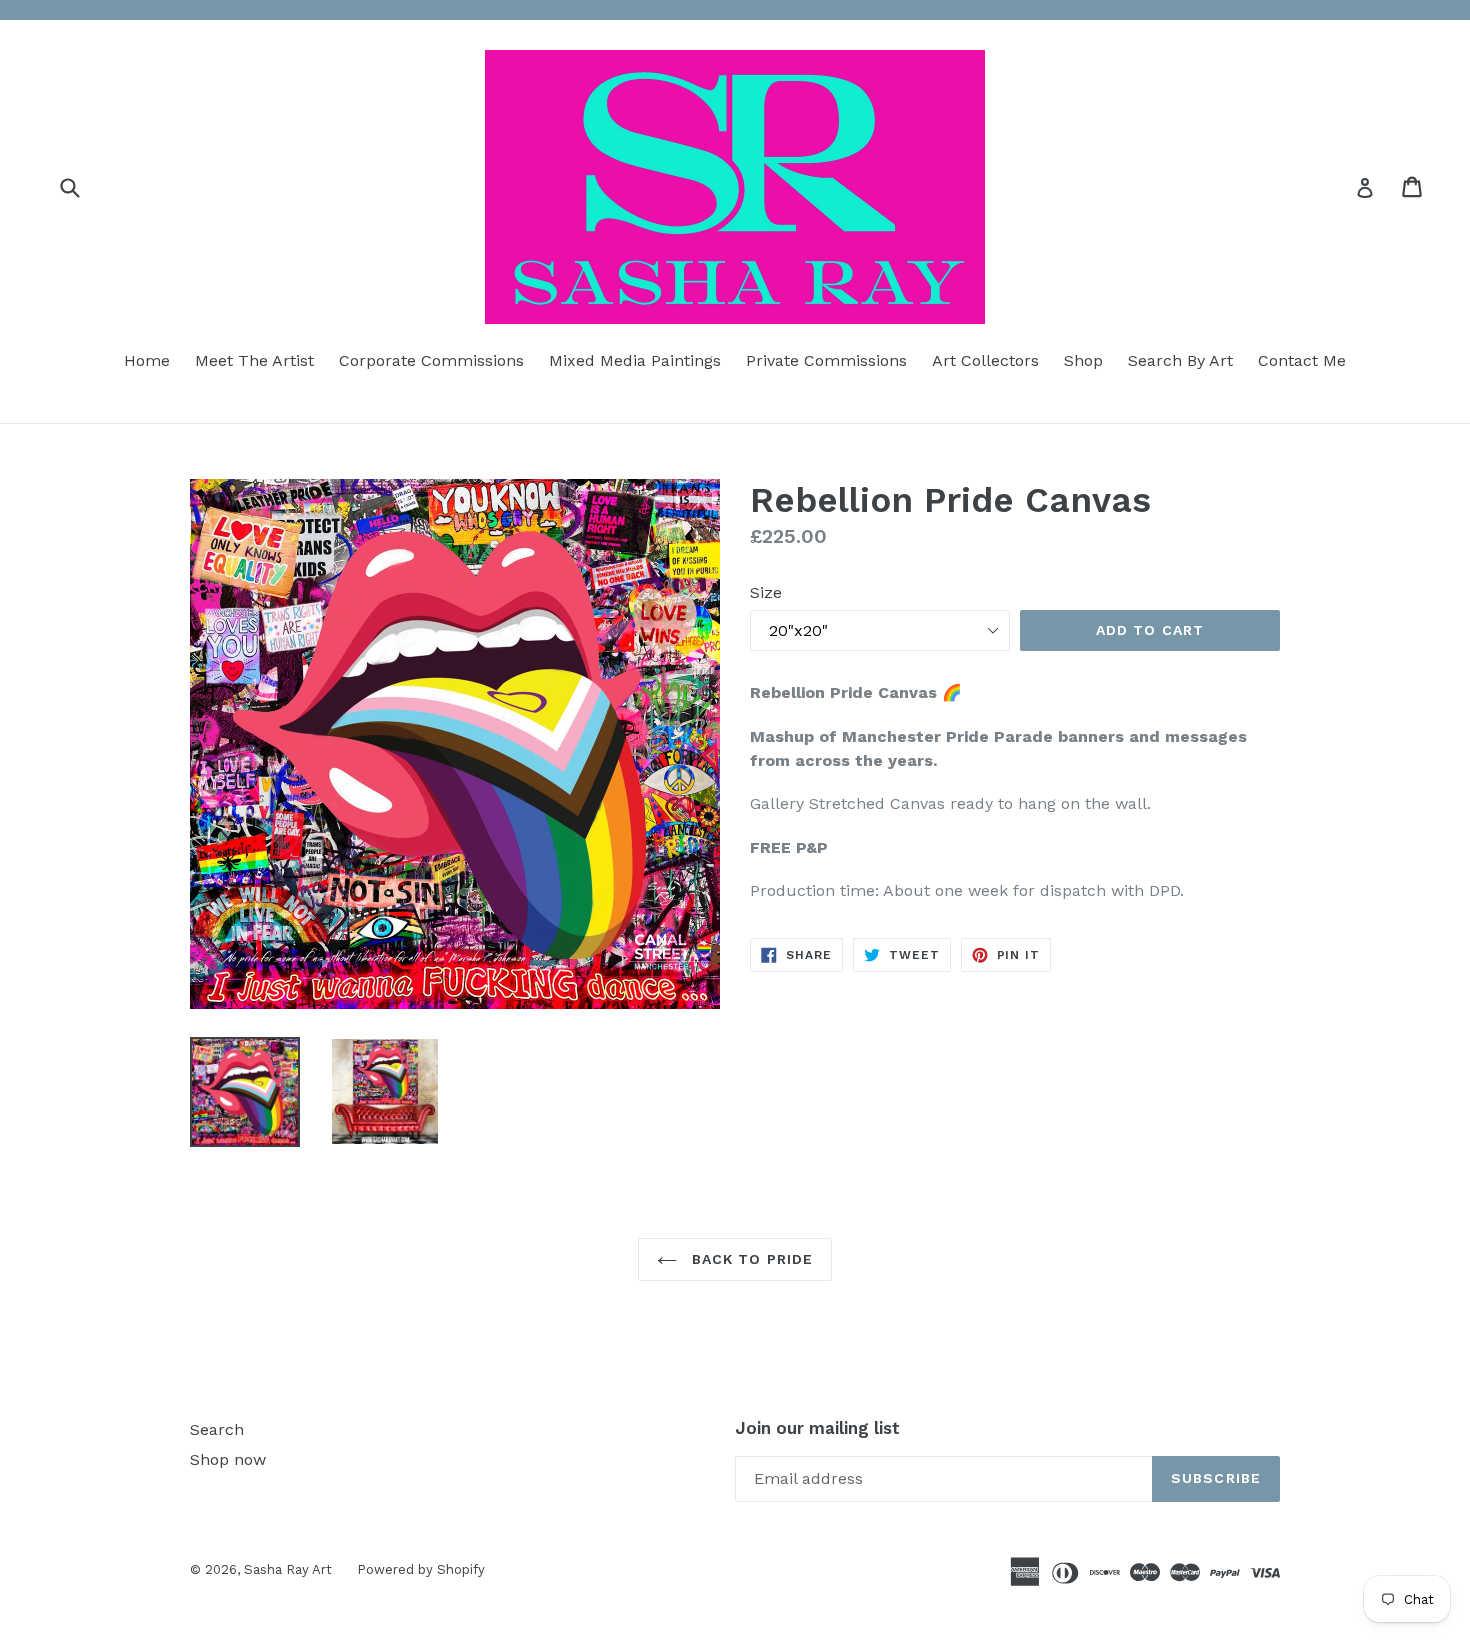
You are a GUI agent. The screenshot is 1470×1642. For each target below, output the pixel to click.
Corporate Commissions (431, 360)
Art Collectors (985, 360)
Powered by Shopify (421, 1569)
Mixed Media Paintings (635, 360)
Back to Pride (750, 1259)
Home (147, 360)
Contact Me (1302, 360)
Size (766, 592)
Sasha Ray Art (288, 1569)
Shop (1083, 360)
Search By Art (1180, 360)
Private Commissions (826, 360)
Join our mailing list (817, 1428)
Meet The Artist (254, 360)
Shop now (228, 1459)
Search (217, 1429)
